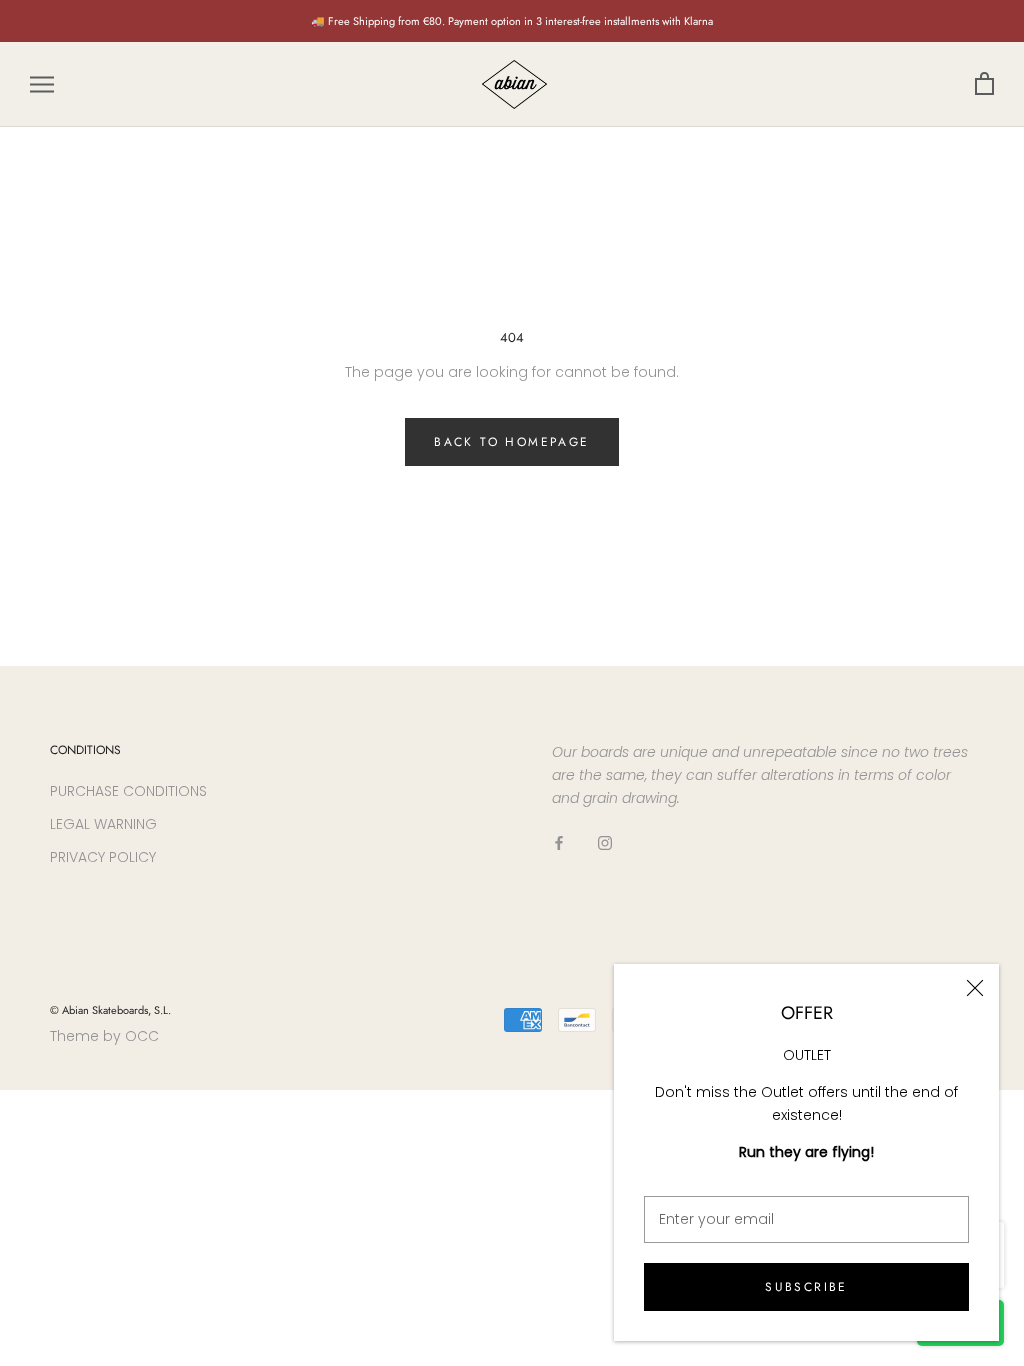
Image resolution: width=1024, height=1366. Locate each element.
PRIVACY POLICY (103, 857)
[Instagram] (605, 841)
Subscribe (806, 1287)
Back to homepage (511, 442)
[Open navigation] (42, 84)
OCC (142, 1036)
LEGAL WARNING (103, 824)
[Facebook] (559, 841)
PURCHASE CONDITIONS (128, 791)
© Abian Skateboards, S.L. (110, 1010)
